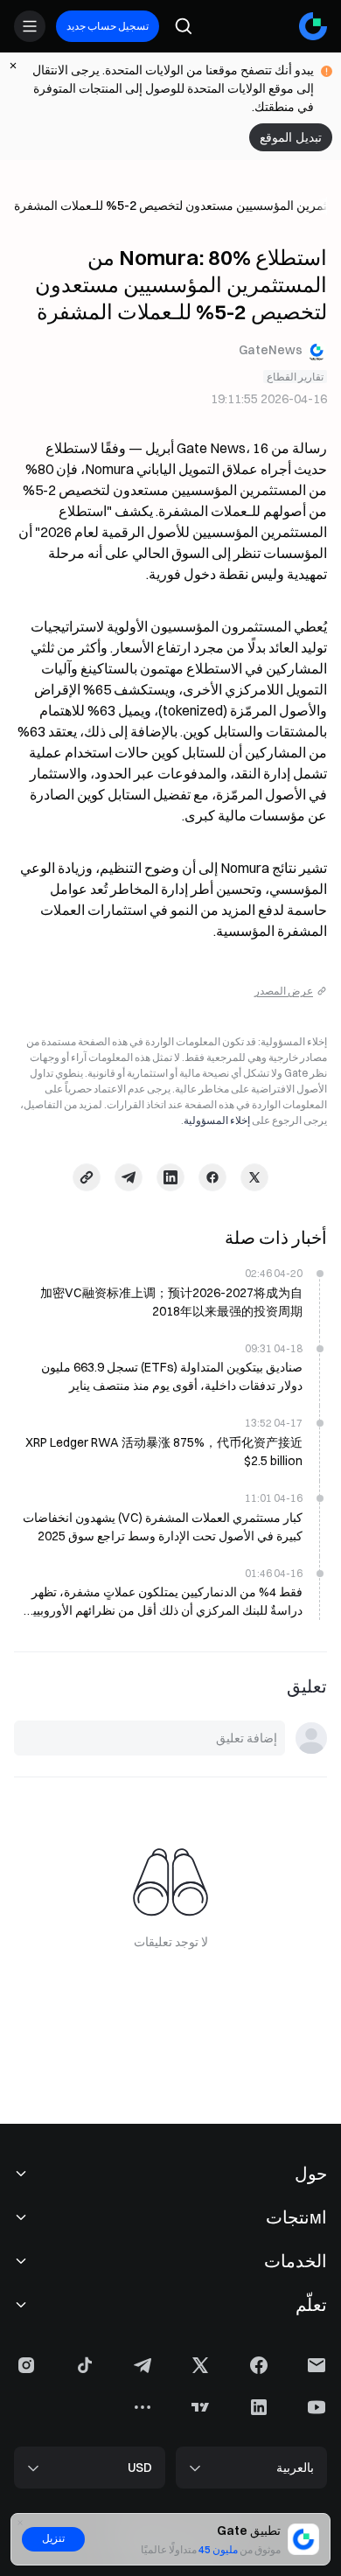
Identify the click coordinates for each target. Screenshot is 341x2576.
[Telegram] (129, 1177)
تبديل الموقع (291, 137)
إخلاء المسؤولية (217, 1120)
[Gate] (313, 26)
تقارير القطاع (295, 377)
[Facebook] (212, 1177)
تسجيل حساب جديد (108, 26)
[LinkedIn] (170, 1177)
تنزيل (53, 2538)
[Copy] (87, 1177)
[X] (254, 1177)
